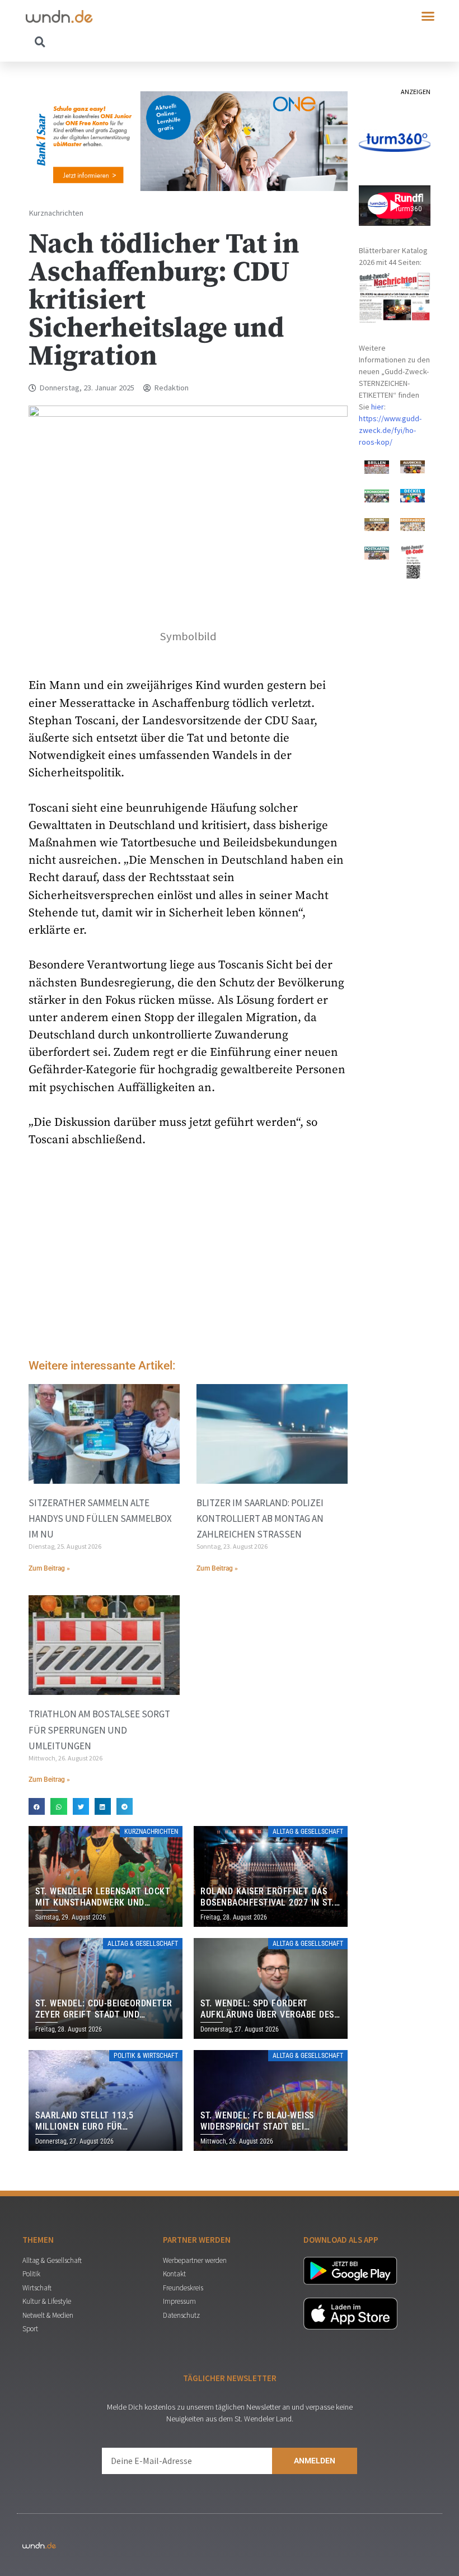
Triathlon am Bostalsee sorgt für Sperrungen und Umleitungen (99, 1730)
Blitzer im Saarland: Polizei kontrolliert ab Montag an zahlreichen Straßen (260, 1518)
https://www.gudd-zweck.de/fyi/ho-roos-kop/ (390, 430)
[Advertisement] (188, 1256)
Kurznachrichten (56, 213)
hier (378, 407)
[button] (428, 16)
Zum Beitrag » (49, 1568)
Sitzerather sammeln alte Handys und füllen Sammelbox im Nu (100, 1518)
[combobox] (128, 41)
